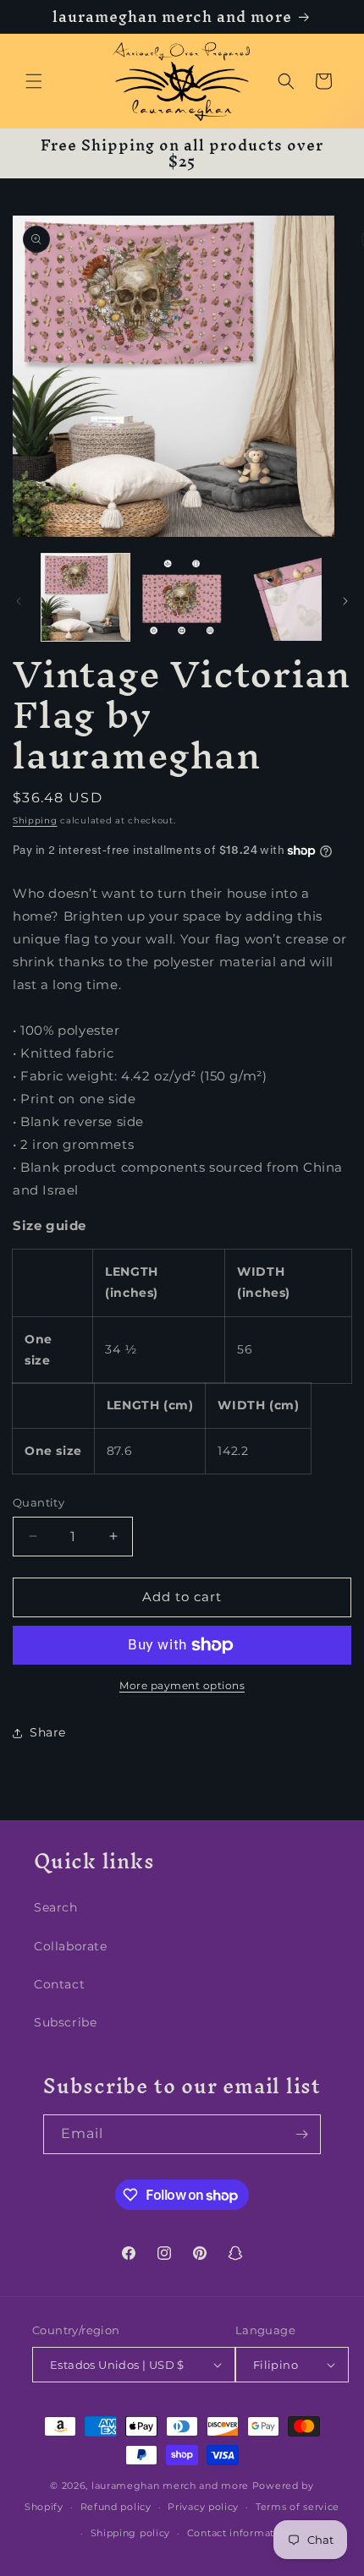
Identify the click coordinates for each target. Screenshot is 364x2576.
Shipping (35, 820)
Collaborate (71, 1946)
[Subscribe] (301, 2134)
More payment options (182, 1685)
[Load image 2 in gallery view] (182, 598)
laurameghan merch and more (170, 2486)
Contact (59, 1984)
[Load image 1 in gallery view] (85, 598)
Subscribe (65, 2022)
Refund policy (116, 2507)
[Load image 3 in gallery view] (278, 598)
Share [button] (48, 1732)
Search (56, 1907)
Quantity (39, 1502)
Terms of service (298, 2507)
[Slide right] (345, 601)
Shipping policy (131, 2533)
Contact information (239, 2533)
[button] (34, 81)
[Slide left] (19, 601)
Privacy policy (203, 2507)
